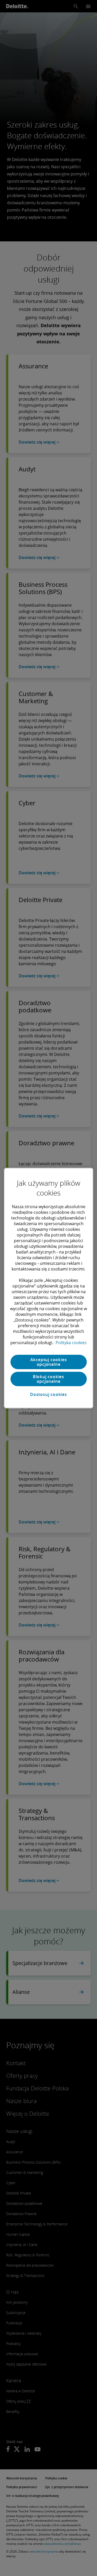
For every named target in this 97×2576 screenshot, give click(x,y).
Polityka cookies (71, 1343)
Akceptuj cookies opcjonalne (49, 1362)
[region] (48, 1288)
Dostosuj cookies (48, 1394)
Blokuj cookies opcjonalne (48, 1379)
